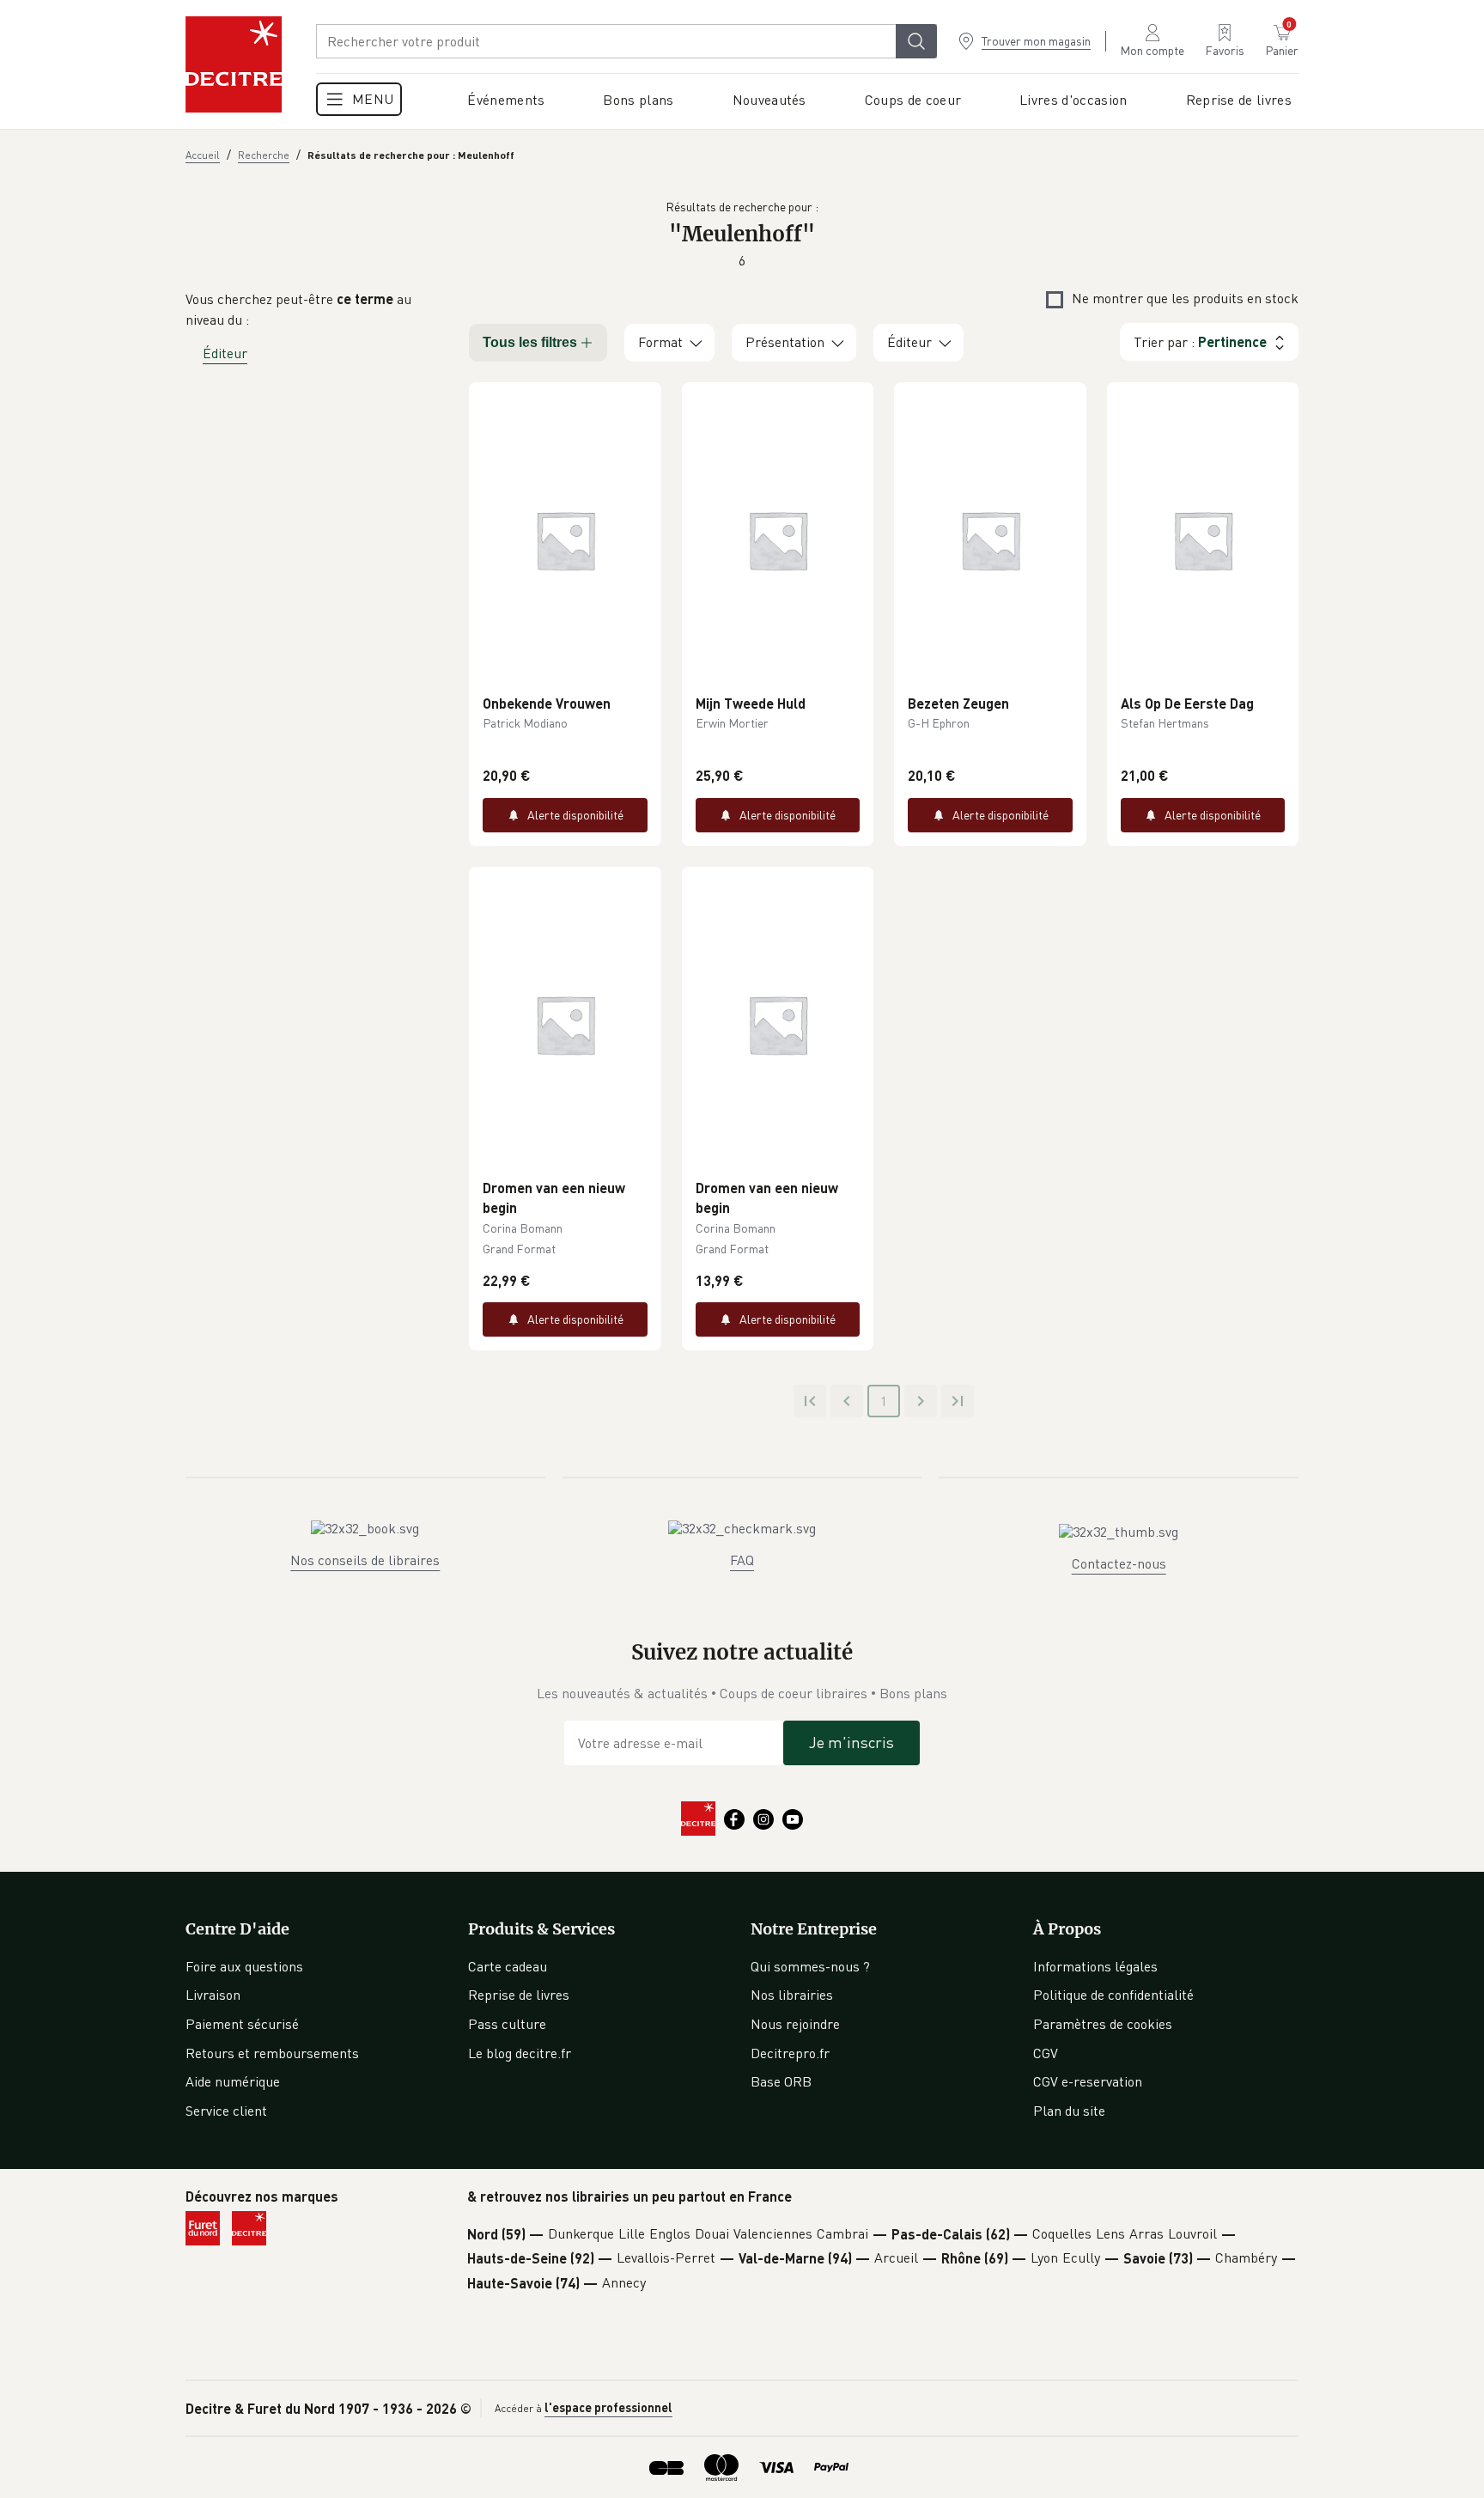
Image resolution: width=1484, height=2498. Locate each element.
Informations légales (1095, 1966)
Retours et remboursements (272, 2053)
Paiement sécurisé (242, 2024)
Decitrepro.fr (790, 2053)
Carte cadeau (508, 1966)
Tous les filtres (530, 342)
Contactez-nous (1119, 1563)
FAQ (742, 1560)
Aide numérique (233, 2081)
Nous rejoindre (795, 2024)
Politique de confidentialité (1113, 1995)
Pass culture (507, 2024)
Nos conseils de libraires (365, 1560)
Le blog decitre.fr (520, 2053)
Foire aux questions (244, 1966)
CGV (1046, 2053)
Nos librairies (792, 1995)
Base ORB (781, 2081)
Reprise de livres (519, 1995)
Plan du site (1069, 2111)
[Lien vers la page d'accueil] (234, 64)
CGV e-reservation (1088, 2081)
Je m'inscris (851, 1742)
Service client (226, 2111)
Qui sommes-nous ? (810, 1966)
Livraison (213, 1995)
